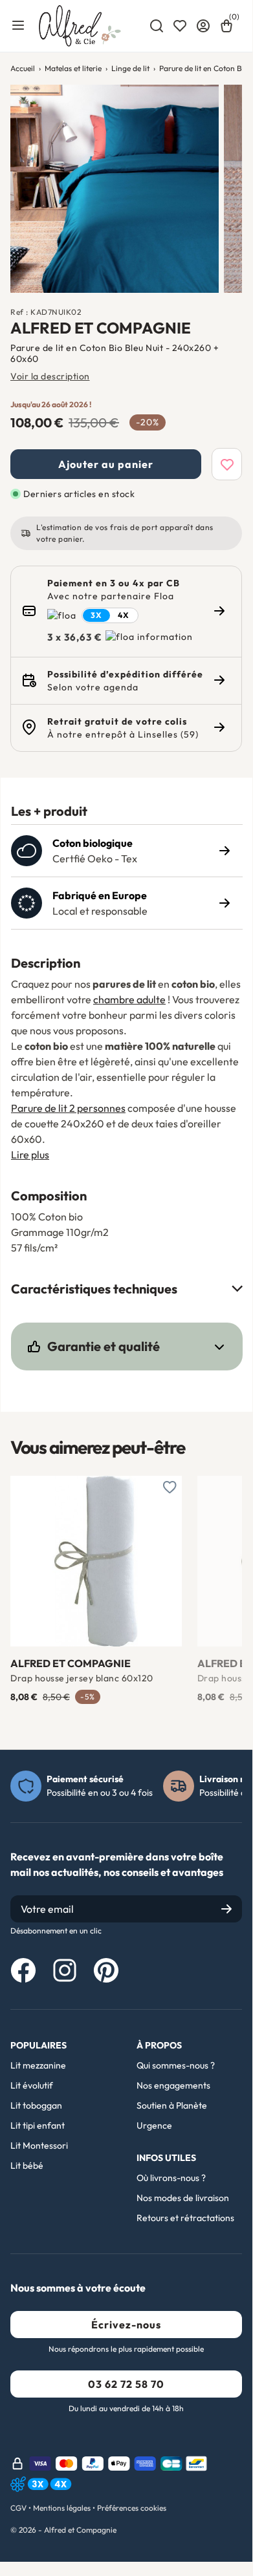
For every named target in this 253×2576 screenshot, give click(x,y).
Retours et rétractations (185, 2218)
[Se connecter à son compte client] (203, 26)
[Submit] (226, 1909)
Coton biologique (93, 843)
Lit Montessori (39, 2145)
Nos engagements (173, 2085)
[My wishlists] (180, 26)
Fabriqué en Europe (100, 895)
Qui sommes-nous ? (176, 2065)
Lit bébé (27, 2166)
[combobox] (157, 26)
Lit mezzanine (38, 2065)
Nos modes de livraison (183, 2198)
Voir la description (50, 376)
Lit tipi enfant (38, 2125)
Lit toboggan (36, 2105)
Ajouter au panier (106, 464)
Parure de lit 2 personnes (68, 1108)
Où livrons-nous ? (171, 2178)
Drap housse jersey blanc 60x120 (82, 1678)
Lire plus (30, 1155)
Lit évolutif (32, 2085)
